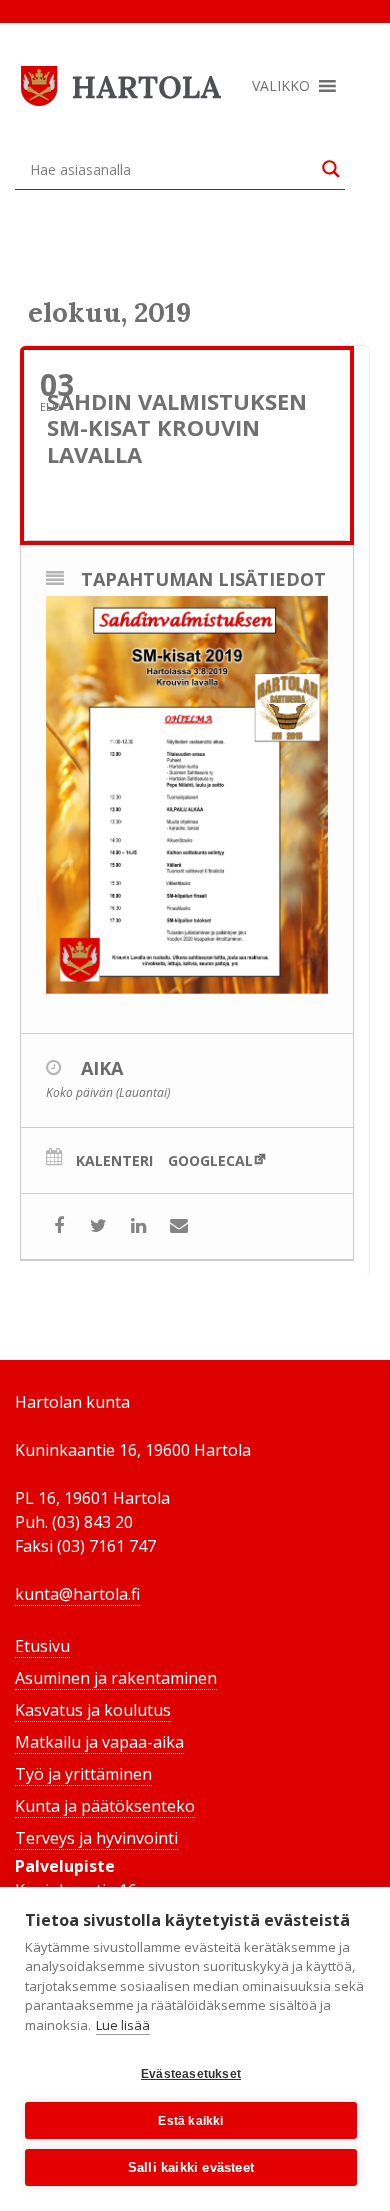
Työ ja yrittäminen (83, 1774)
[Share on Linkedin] (138, 1226)
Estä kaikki (190, 2121)
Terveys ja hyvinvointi (96, 1838)
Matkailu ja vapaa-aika (99, 1742)
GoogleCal (210, 1160)
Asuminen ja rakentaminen (116, 1678)
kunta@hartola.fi (77, 1594)
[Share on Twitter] (98, 1226)
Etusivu (42, 1646)
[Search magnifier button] (331, 169)
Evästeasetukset (191, 2074)
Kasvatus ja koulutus (93, 1710)
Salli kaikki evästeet (191, 2167)
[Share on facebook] (58, 1226)
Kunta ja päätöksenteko (105, 1806)
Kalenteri (114, 1161)
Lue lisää (123, 2025)
